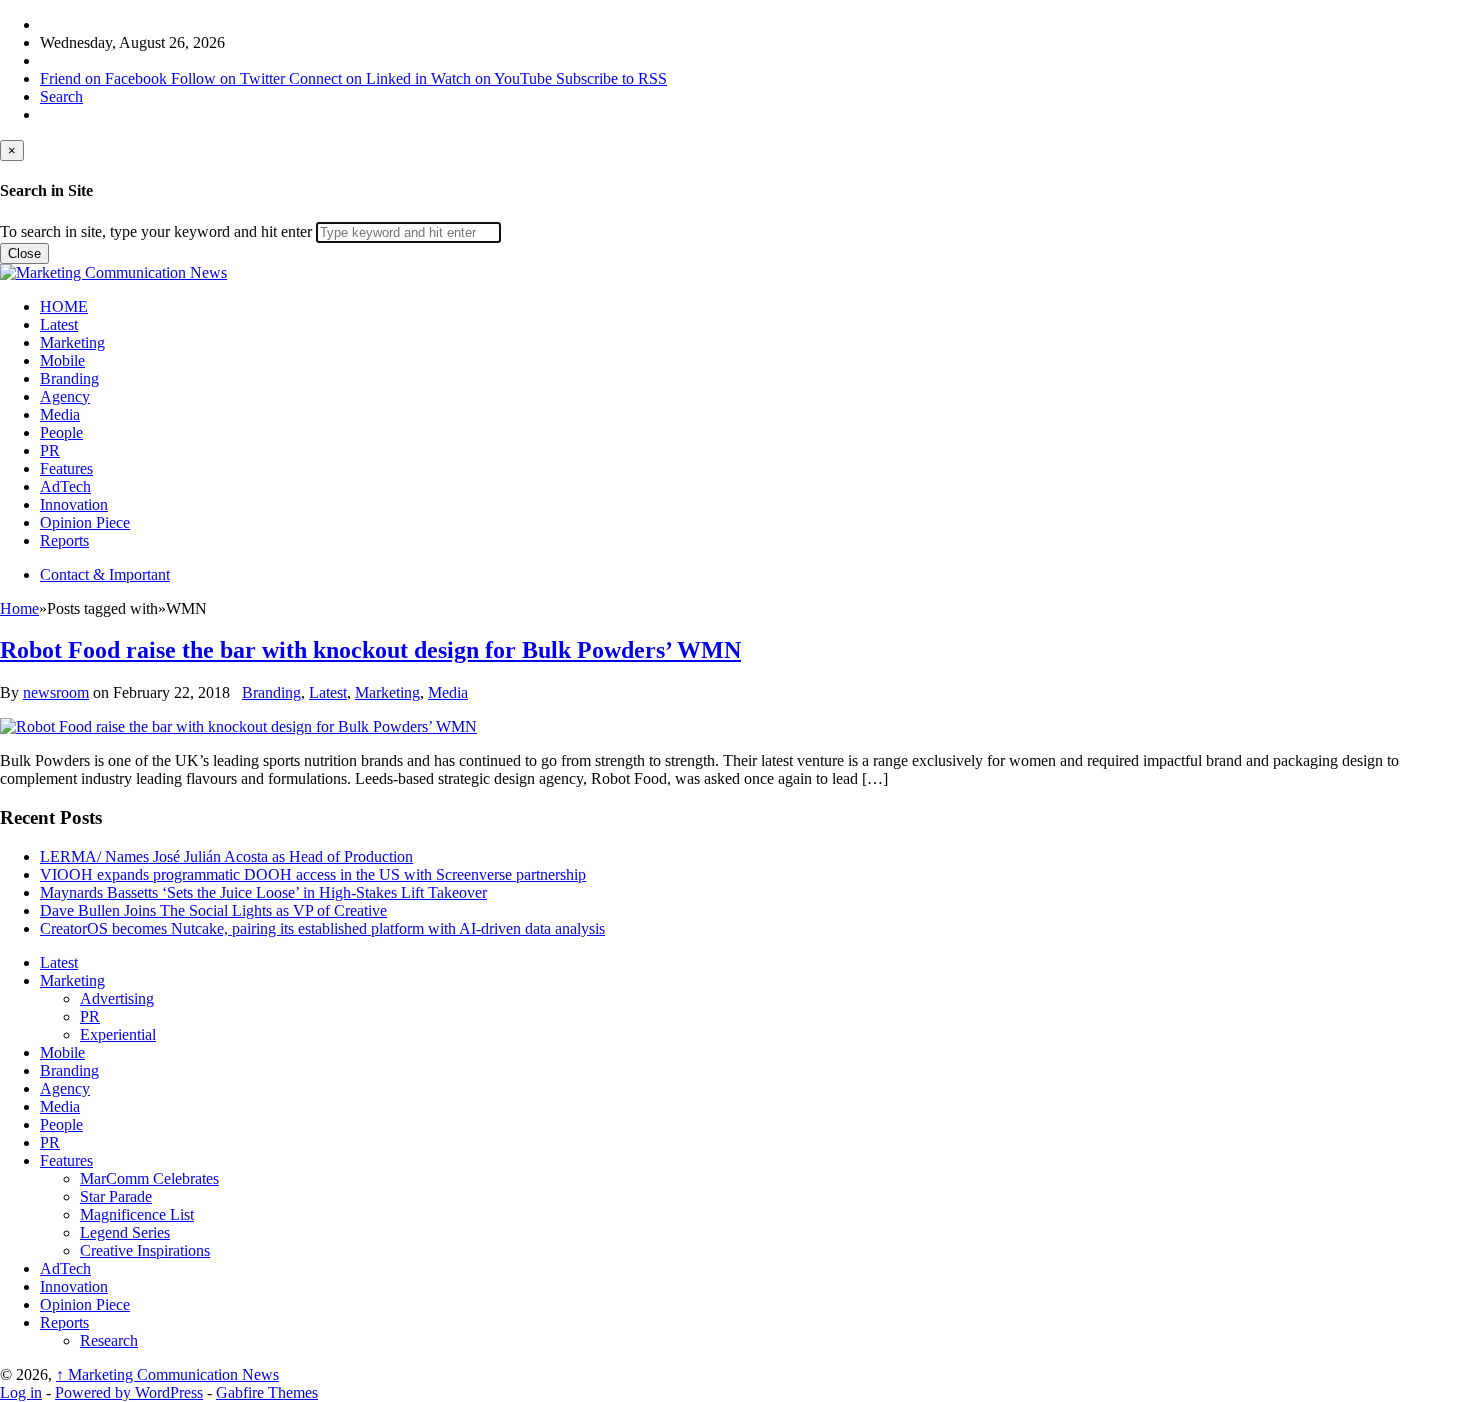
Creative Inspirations (145, 1250)
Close (24, 253)
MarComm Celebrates (149, 1178)
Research (109, 1340)
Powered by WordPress (129, 1392)
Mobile (62, 360)
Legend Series (125, 1232)
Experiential (118, 1034)
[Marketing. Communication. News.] (113, 272)
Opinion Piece (85, 522)
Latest (59, 324)
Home (19, 608)
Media (60, 414)
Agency (65, 396)
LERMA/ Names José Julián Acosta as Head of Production (226, 856)
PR (50, 450)
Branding (69, 378)
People (61, 432)
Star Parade (116, 1196)
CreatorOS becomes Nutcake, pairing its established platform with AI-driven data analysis (322, 928)
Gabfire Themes (267, 1392)
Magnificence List (137, 1214)
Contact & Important (105, 574)
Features (66, 468)
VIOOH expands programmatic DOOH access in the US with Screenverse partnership (313, 874)
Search (61, 96)
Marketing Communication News (167, 1374)
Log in (21, 1392)
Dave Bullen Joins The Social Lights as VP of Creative (213, 910)
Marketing (72, 342)
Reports (64, 540)
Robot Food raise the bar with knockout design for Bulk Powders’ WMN (370, 650)
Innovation (74, 504)
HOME (64, 306)
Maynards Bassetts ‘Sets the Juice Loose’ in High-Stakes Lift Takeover (263, 892)
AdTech (65, 486)
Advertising (117, 998)
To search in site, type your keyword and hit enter (156, 231)
